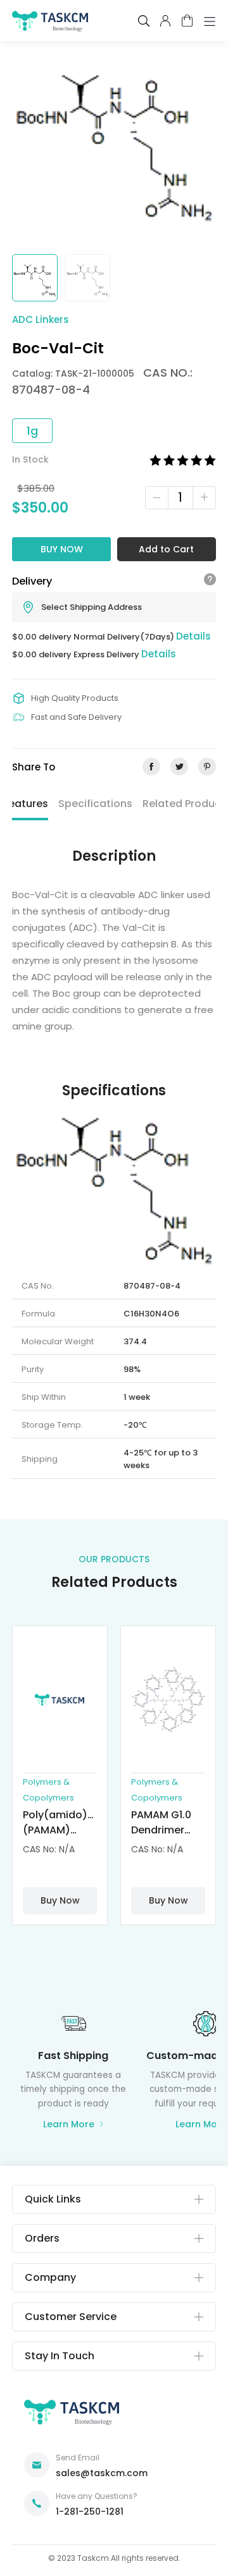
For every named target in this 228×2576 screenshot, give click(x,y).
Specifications (95, 804)
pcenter (165, 21)
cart (187, 21)
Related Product (184, 804)
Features (26, 804)
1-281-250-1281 (90, 2512)
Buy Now (62, 549)
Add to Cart (166, 549)
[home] (50, 24)
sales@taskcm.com (102, 2473)
